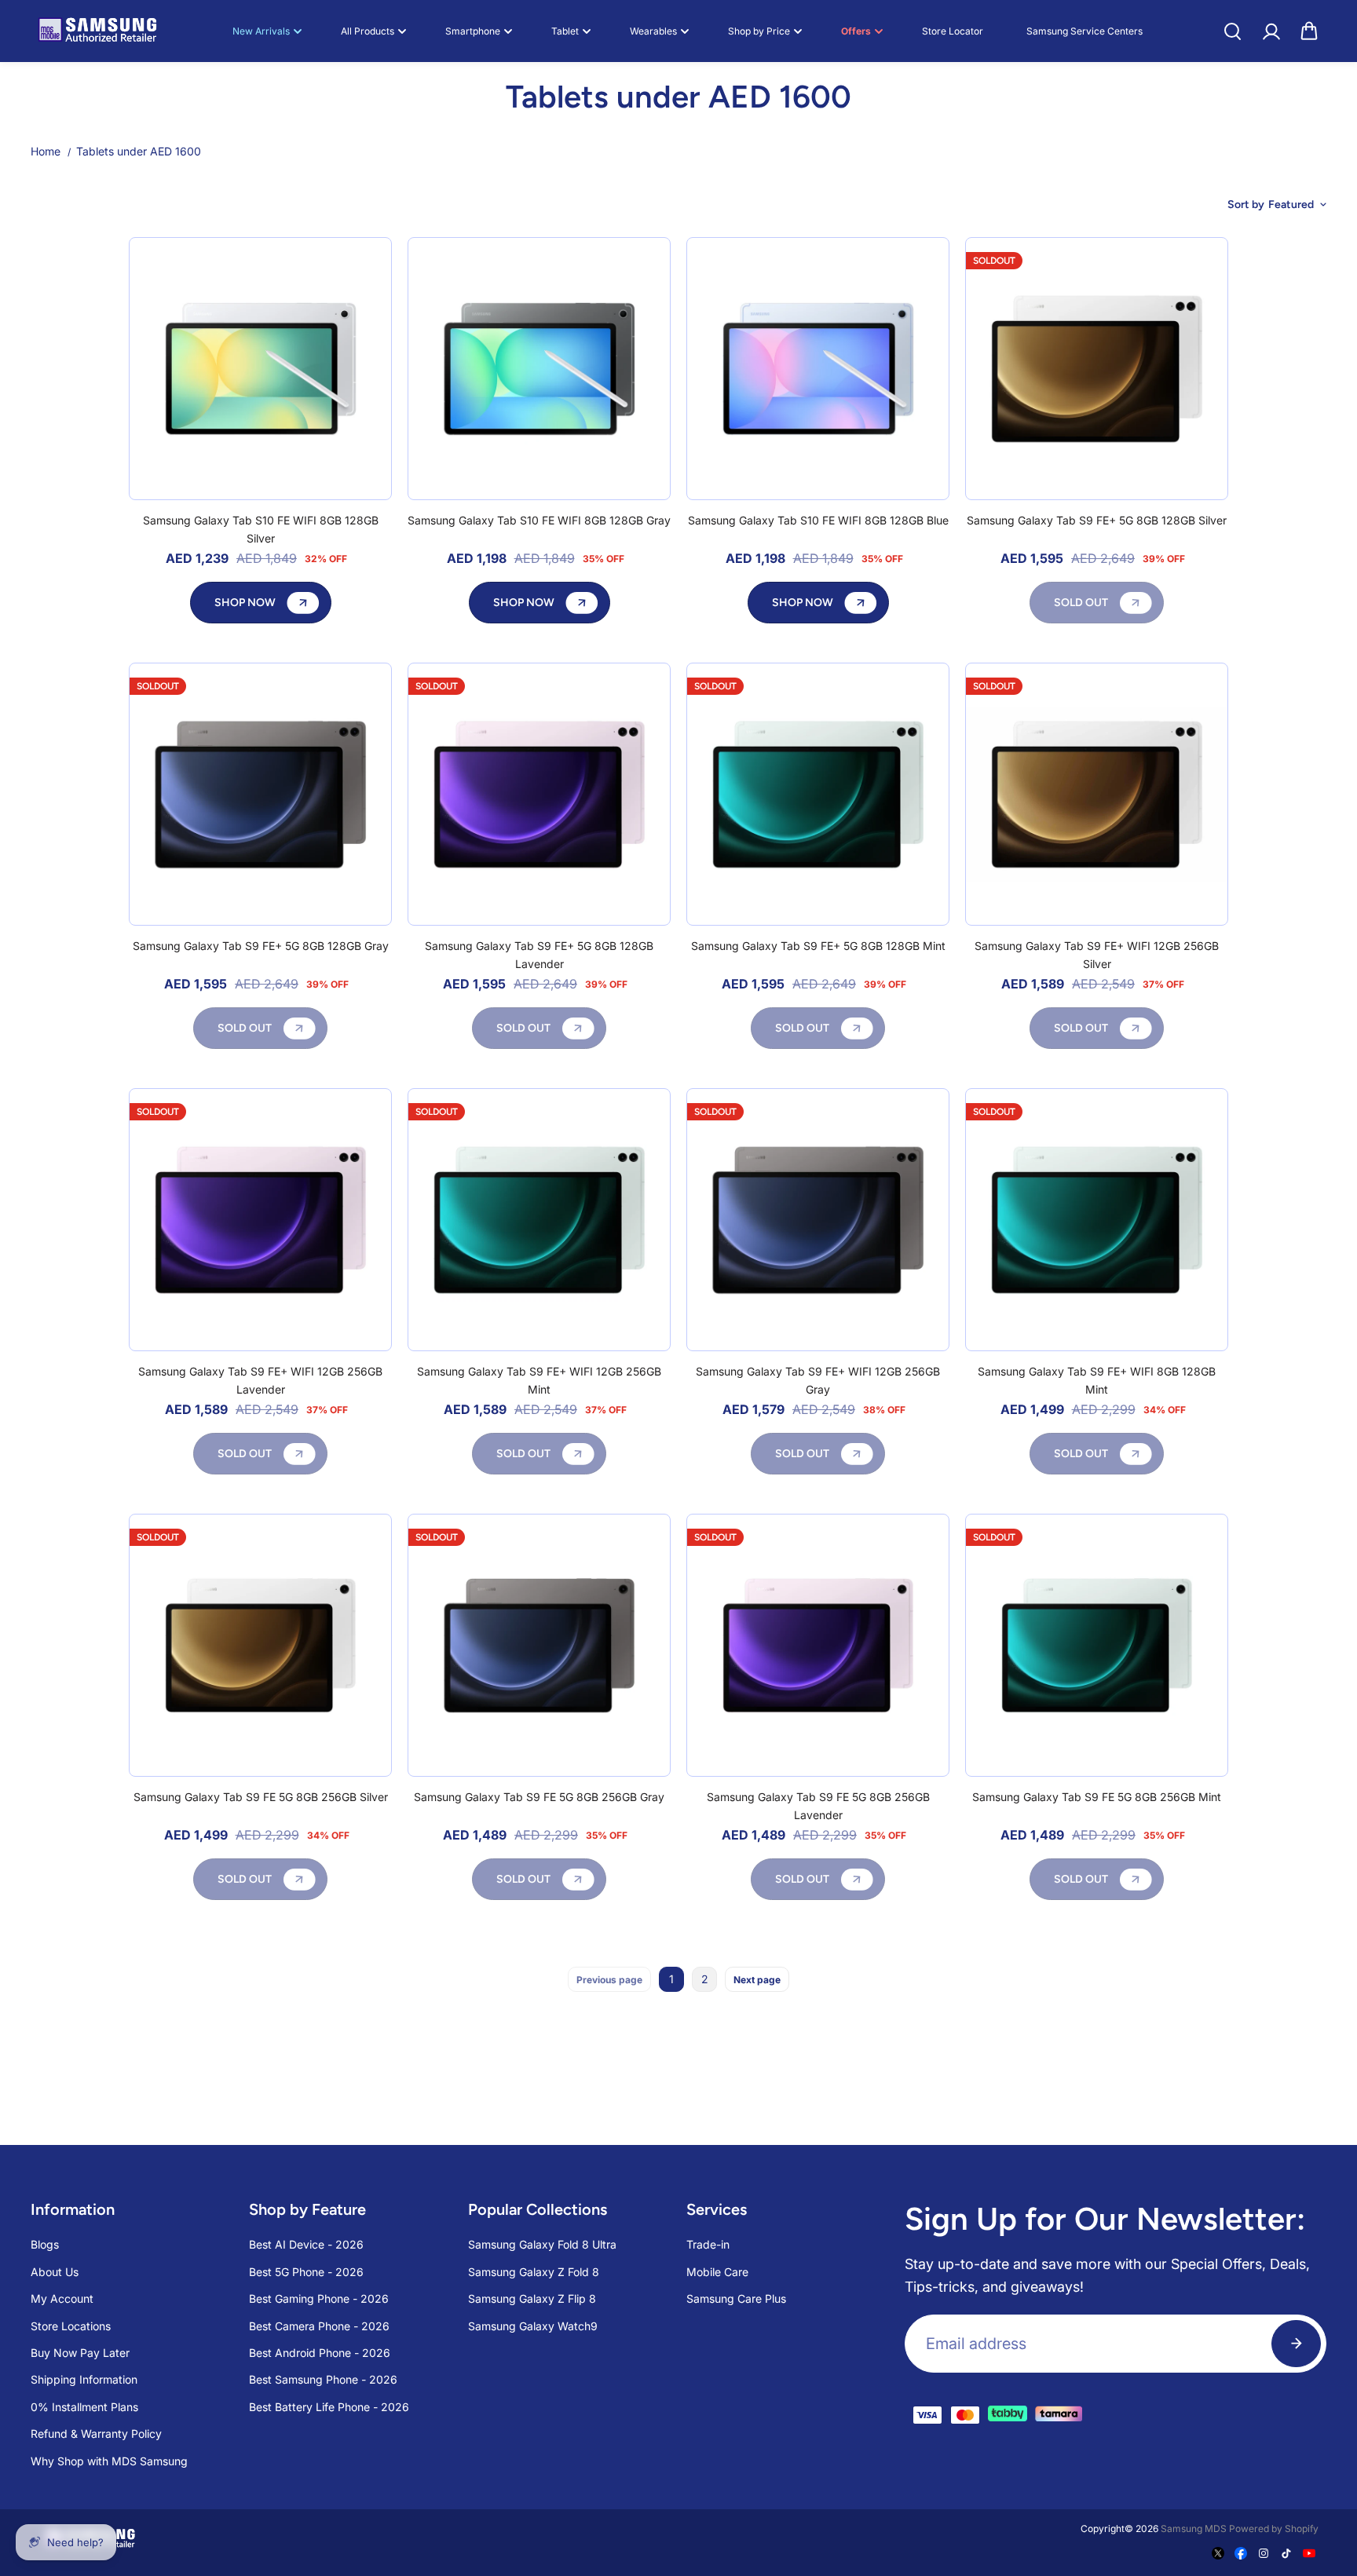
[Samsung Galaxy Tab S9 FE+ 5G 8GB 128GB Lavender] (539, 794)
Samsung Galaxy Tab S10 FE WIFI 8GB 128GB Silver (261, 529)
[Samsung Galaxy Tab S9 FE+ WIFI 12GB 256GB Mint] (539, 1220)
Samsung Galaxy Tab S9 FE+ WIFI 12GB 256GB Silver (1097, 954)
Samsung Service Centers (1085, 31)
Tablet (565, 31)
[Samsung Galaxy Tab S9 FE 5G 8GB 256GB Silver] (260, 1645)
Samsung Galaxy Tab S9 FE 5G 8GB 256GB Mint (1097, 1797)
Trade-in (708, 2244)
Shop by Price (759, 31)
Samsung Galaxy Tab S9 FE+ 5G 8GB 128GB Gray (261, 946)
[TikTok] (1286, 2553)
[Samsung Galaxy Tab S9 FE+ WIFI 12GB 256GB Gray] (818, 1220)
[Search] (1232, 31)
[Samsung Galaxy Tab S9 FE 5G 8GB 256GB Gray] (539, 1645)
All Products (368, 31)
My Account (62, 2298)
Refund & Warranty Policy (96, 2433)
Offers (856, 31)
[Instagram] (1264, 2553)
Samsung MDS (1194, 2528)
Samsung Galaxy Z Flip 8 (532, 2298)
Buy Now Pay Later (80, 2353)
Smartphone (473, 31)
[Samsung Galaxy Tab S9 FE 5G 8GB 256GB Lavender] (818, 1645)
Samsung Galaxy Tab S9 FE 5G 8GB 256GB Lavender (818, 1805)
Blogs (45, 2244)
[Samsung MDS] (97, 31)
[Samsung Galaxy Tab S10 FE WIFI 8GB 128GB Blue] (818, 369)
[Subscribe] (1296, 2344)
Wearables (653, 31)
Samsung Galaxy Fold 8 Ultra (542, 2244)
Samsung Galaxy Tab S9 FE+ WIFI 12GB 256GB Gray (818, 1380)
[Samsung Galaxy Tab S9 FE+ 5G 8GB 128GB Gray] (260, 794)
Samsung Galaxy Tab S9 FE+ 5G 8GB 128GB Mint (818, 946)
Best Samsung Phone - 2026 (323, 2379)
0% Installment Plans (84, 2407)
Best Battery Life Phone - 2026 (329, 2407)
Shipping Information (84, 2379)
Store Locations (71, 2326)
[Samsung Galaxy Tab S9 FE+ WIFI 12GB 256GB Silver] (1097, 794)
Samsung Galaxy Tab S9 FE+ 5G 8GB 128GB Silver (1097, 520)
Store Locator (953, 31)
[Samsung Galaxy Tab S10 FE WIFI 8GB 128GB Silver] (260, 369)
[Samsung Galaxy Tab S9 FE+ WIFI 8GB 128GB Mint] (1097, 1220)
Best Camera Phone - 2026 (319, 2326)
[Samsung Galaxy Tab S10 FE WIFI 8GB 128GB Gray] (539, 369)
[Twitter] (1218, 2553)
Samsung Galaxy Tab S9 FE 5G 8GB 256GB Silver (261, 1797)
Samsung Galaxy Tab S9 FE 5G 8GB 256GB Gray (539, 1797)
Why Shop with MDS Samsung (109, 2461)
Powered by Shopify (1274, 2528)
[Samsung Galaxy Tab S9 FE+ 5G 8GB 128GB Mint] (818, 794)
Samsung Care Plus (736, 2298)
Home (46, 151)
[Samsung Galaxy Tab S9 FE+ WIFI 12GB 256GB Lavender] (260, 1220)
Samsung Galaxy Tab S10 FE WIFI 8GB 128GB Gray (539, 520)
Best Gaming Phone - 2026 (319, 2298)
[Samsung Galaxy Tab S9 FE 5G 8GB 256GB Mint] (1097, 1645)
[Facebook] (1241, 2553)
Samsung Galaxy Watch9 (533, 2326)
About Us (55, 2272)
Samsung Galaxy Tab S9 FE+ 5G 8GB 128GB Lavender (539, 954)
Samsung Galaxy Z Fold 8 (534, 2272)
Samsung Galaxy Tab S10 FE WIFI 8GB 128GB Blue (818, 520)
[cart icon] (1309, 31)
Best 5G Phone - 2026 (306, 2272)
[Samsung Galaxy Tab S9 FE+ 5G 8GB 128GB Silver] (1097, 369)
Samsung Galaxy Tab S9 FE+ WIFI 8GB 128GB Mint (1097, 1380)
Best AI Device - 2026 (306, 2244)
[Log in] (1271, 31)
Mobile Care (717, 2272)
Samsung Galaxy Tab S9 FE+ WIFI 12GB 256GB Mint (539, 1380)
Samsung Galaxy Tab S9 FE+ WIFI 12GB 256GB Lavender (260, 1380)
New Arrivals (261, 31)
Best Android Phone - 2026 (320, 2353)
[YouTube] (1309, 2553)
